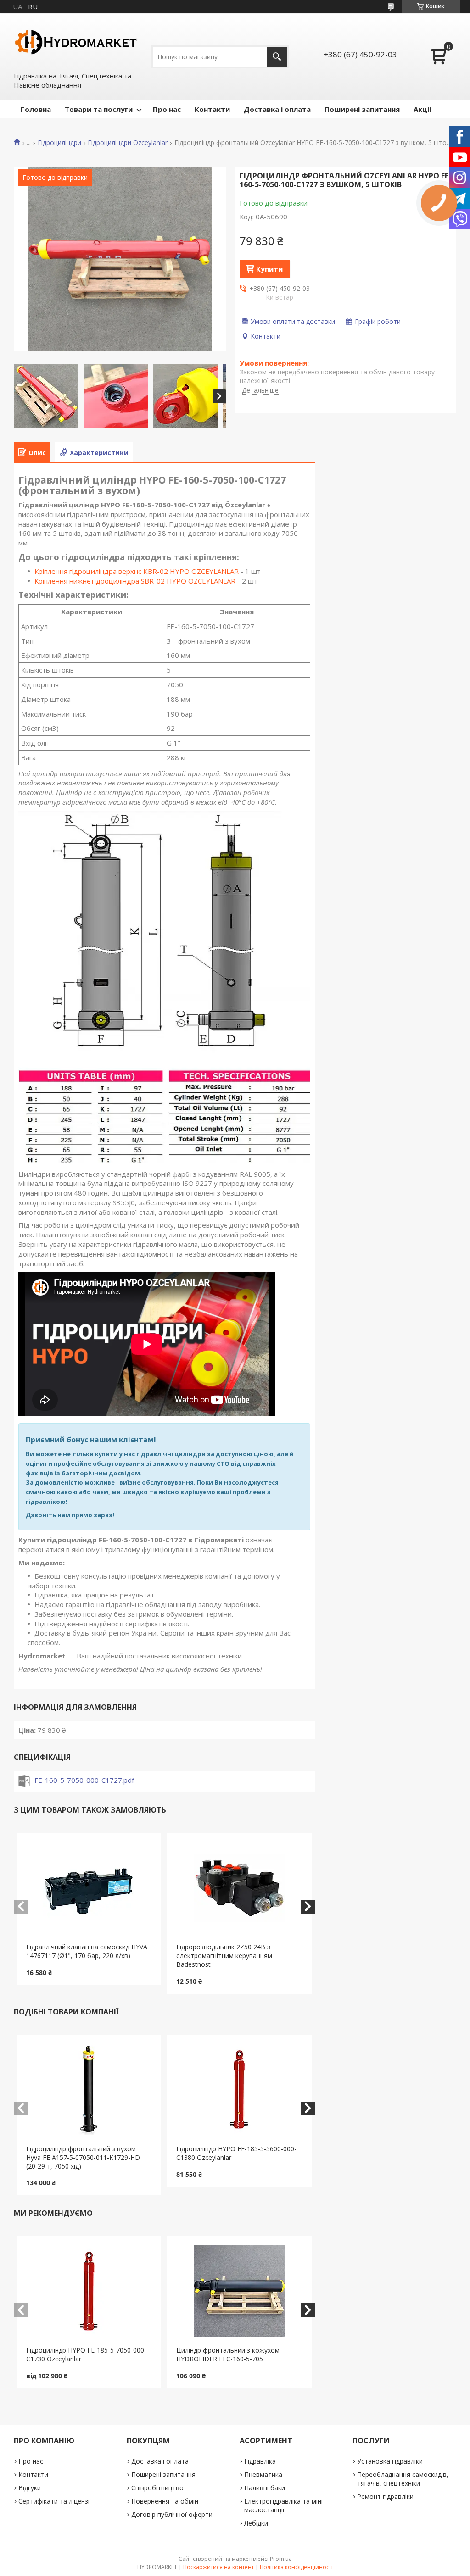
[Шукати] (277, 57)
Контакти (212, 109)
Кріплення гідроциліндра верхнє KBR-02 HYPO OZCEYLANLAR (137, 571)
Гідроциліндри (59, 143)
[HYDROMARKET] (76, 42)
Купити (269, 269)
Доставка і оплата (277, 109)
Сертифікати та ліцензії (55, 2501)
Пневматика (263, 2474)
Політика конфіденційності (296, 2567)
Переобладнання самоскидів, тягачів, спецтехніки (403, 2479)
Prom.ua (281, 2559)
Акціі (422, 109)
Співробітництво (157, 2488)
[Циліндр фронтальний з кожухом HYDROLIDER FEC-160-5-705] (239, 2291)
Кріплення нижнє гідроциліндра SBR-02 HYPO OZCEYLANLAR (135, 581)
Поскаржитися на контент (218, 2567)
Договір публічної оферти (172, 2514)
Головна (36, 109)
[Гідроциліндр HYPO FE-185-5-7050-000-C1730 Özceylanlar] (89, 2291)
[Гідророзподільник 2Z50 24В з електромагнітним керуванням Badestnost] (239, 1888)
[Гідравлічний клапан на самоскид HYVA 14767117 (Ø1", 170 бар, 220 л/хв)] (89, 1888)
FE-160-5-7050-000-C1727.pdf (84, 1780)
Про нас (167, 109)
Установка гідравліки (390, 2461)
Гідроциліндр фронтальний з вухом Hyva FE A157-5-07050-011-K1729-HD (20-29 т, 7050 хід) (83, 2157)
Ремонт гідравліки (385, 2496)
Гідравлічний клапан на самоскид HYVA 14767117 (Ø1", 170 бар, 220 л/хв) (87, 1951)
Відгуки (30, 2488)
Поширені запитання (362, 109)
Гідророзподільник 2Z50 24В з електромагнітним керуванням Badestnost (224, 1956)
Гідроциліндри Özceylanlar (128, 143)
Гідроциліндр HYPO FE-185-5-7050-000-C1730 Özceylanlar (86, 2354)
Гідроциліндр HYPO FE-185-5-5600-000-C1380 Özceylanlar (236, 2153)
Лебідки (256, 2523)
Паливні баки (265, 2488)
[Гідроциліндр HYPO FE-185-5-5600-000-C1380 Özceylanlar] (239, 2090)
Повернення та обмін (165, 2501)
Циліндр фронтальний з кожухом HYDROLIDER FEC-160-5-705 (228, 2354)
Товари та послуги (99, 109)
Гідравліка (260, 2461)
